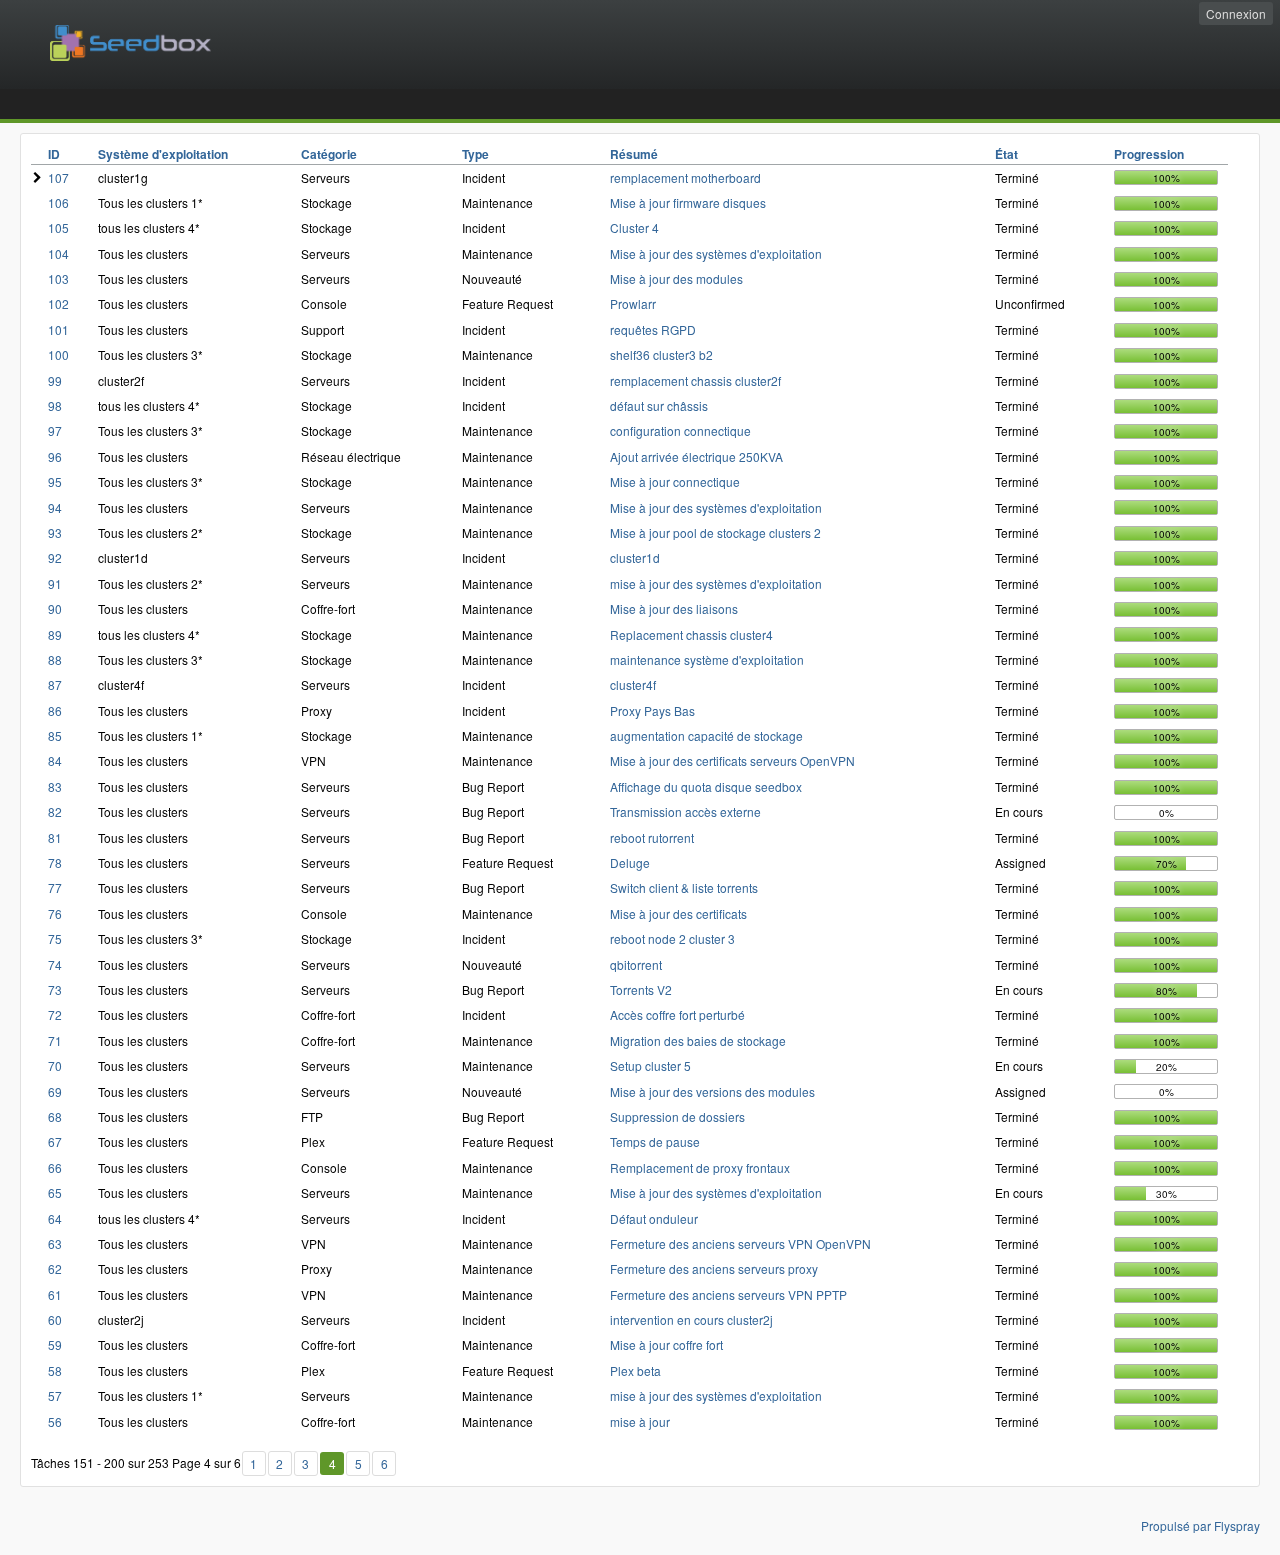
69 (55, 1091)
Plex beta (635, 1370)
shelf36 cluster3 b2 (661, 354)
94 (55, 507)
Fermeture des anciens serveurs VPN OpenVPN (740, 1243)
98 (55, 405)
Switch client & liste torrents (684, 887)
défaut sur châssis (659, 405)
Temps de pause (655, 1141)
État (1006, 154)
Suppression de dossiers (677, 1116)
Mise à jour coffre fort (666, 1344)
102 (58, 303)
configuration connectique (680, 430)
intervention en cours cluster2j (691, 1319)
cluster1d (635, 557)
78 (55, 862)
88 (55, 659)
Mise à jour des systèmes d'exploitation (716, 253)
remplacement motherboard (685, 177)
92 (55, 557)
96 (55, 456)
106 (58, 202)
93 (55, 532)
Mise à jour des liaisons (674, 608)
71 (55, 1040)
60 (55, 1319)
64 (55, 1218)
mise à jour (640, 1421)
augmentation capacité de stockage (706, 735)
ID (54, 154)
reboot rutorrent (652, 837)
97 (55, 430)
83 (55, 786)
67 (55, 1141)
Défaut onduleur (654, 1218)
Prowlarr (633, 303)
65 (55, 1192)
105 (58, 227)
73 (55, 989)
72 (55, 1014)
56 (55, 1421)
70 (55, 1065)
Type (475, 154)
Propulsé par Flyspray (1200, 1525)
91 (55, 583)
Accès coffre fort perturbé (677, 1014)
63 (55, 1243)
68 (55, 1116)
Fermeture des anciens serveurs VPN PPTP (728, 1294)
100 (58, 354)
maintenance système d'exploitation (707, 659)
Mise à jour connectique (675, 481)
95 (55, 481)
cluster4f (633, 684)
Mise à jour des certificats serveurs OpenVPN (732, 760)
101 (58, 329)
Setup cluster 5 (650, 1065)
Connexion (1236, 13)
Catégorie (329, 154)
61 (55, 1294)
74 (55, 964)
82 (55, 811)
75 (55, 938)
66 (55, 1167)
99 (55, 380)
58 (55, 1370)
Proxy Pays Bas (652, 710)
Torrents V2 (641, 989)
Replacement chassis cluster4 (691, 634)
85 (55, 735)
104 (58, 253)
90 (55, 608)
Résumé (634, 154)
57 (55, 1395)
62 (55, 1268)
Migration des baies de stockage (698, 1040)
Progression (1149, 154)
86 (55, 710)
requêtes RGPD (653, 329)
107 (58, 177)
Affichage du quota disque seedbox (706, 786)
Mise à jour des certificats (678, 913)
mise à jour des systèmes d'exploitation (716, 583)
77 (55, 887)
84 (55, 760)
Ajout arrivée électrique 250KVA (696, 456)
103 (58, 278)
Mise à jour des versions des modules (712, 1091)
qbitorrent (636, 964)
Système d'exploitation (163, 154)
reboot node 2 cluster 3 (672, 938)
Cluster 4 (634, 227)
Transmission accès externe (685, 811)
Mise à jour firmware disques (688, 202)
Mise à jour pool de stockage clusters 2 (715, 532)
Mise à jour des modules (676, 278)
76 (55, 913)
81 (55, 837)
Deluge (630, 862)
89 (55, 634)
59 (55, 1344)
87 (55, 684)
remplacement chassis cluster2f (695, 380)
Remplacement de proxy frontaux (700, 1167)
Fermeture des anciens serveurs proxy (714, 1268)
